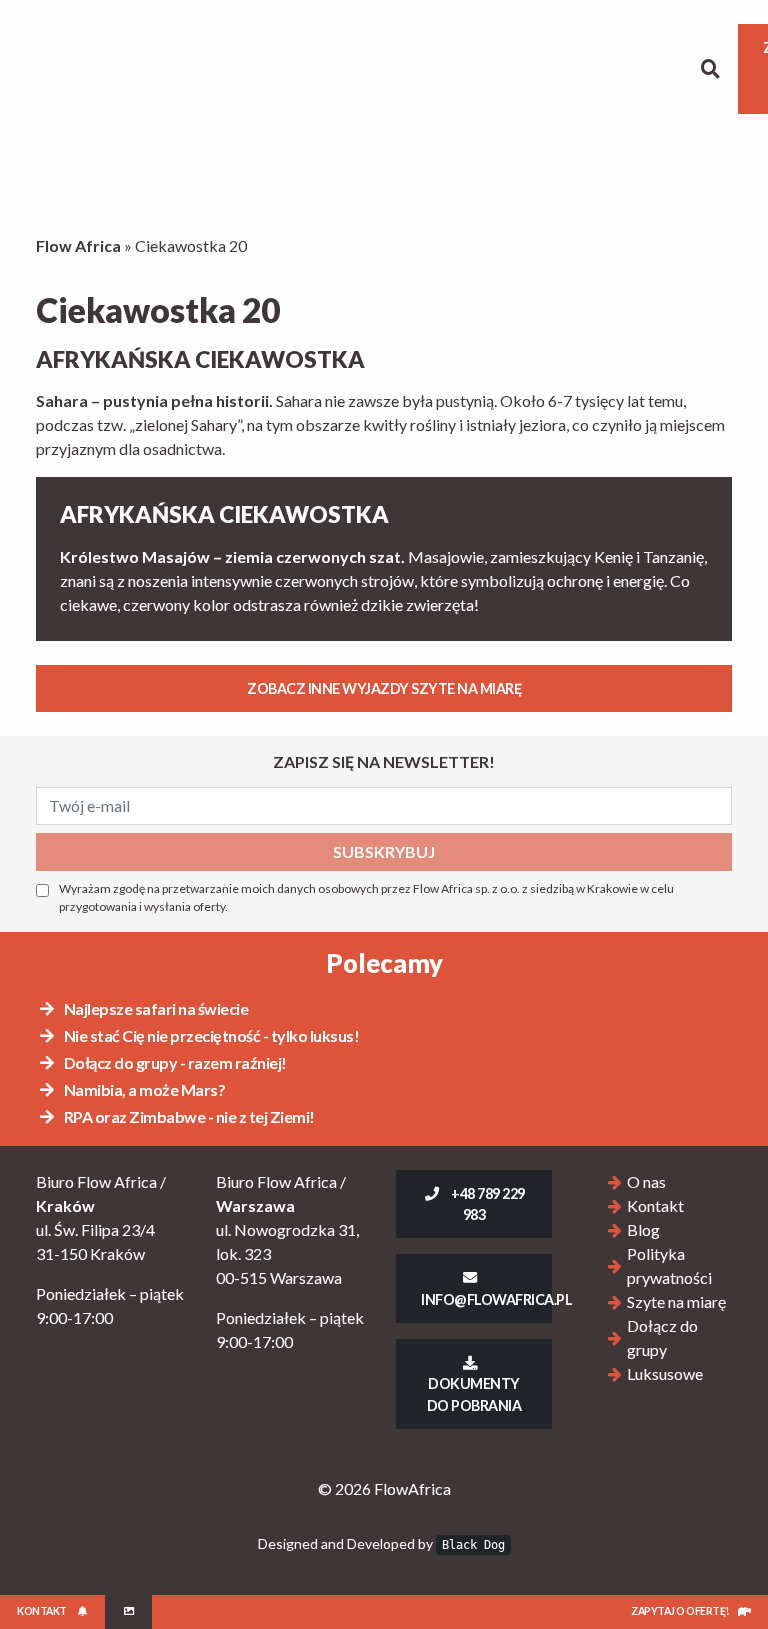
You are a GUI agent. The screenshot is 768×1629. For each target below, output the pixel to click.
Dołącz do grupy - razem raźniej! (174, 1062)
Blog (549, 68)
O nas (646, 1181)
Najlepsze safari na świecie (154, 1008)
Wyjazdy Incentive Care (457, 68)
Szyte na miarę (138, 68)
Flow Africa (78, 245)
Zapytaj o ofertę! (680, 1611)
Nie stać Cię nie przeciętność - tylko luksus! (210, 1035)
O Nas (74, 69)
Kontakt (636, 68)
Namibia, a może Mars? (143, 1089)
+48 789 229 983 (487, 1204)
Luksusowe (333, 68)
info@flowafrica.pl (486, 1299)
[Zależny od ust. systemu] (128, 1612)
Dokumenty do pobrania (474, 1394)
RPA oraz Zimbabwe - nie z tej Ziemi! (188, 1116)
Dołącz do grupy (222, 68)
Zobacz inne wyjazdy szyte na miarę (384, 688)
